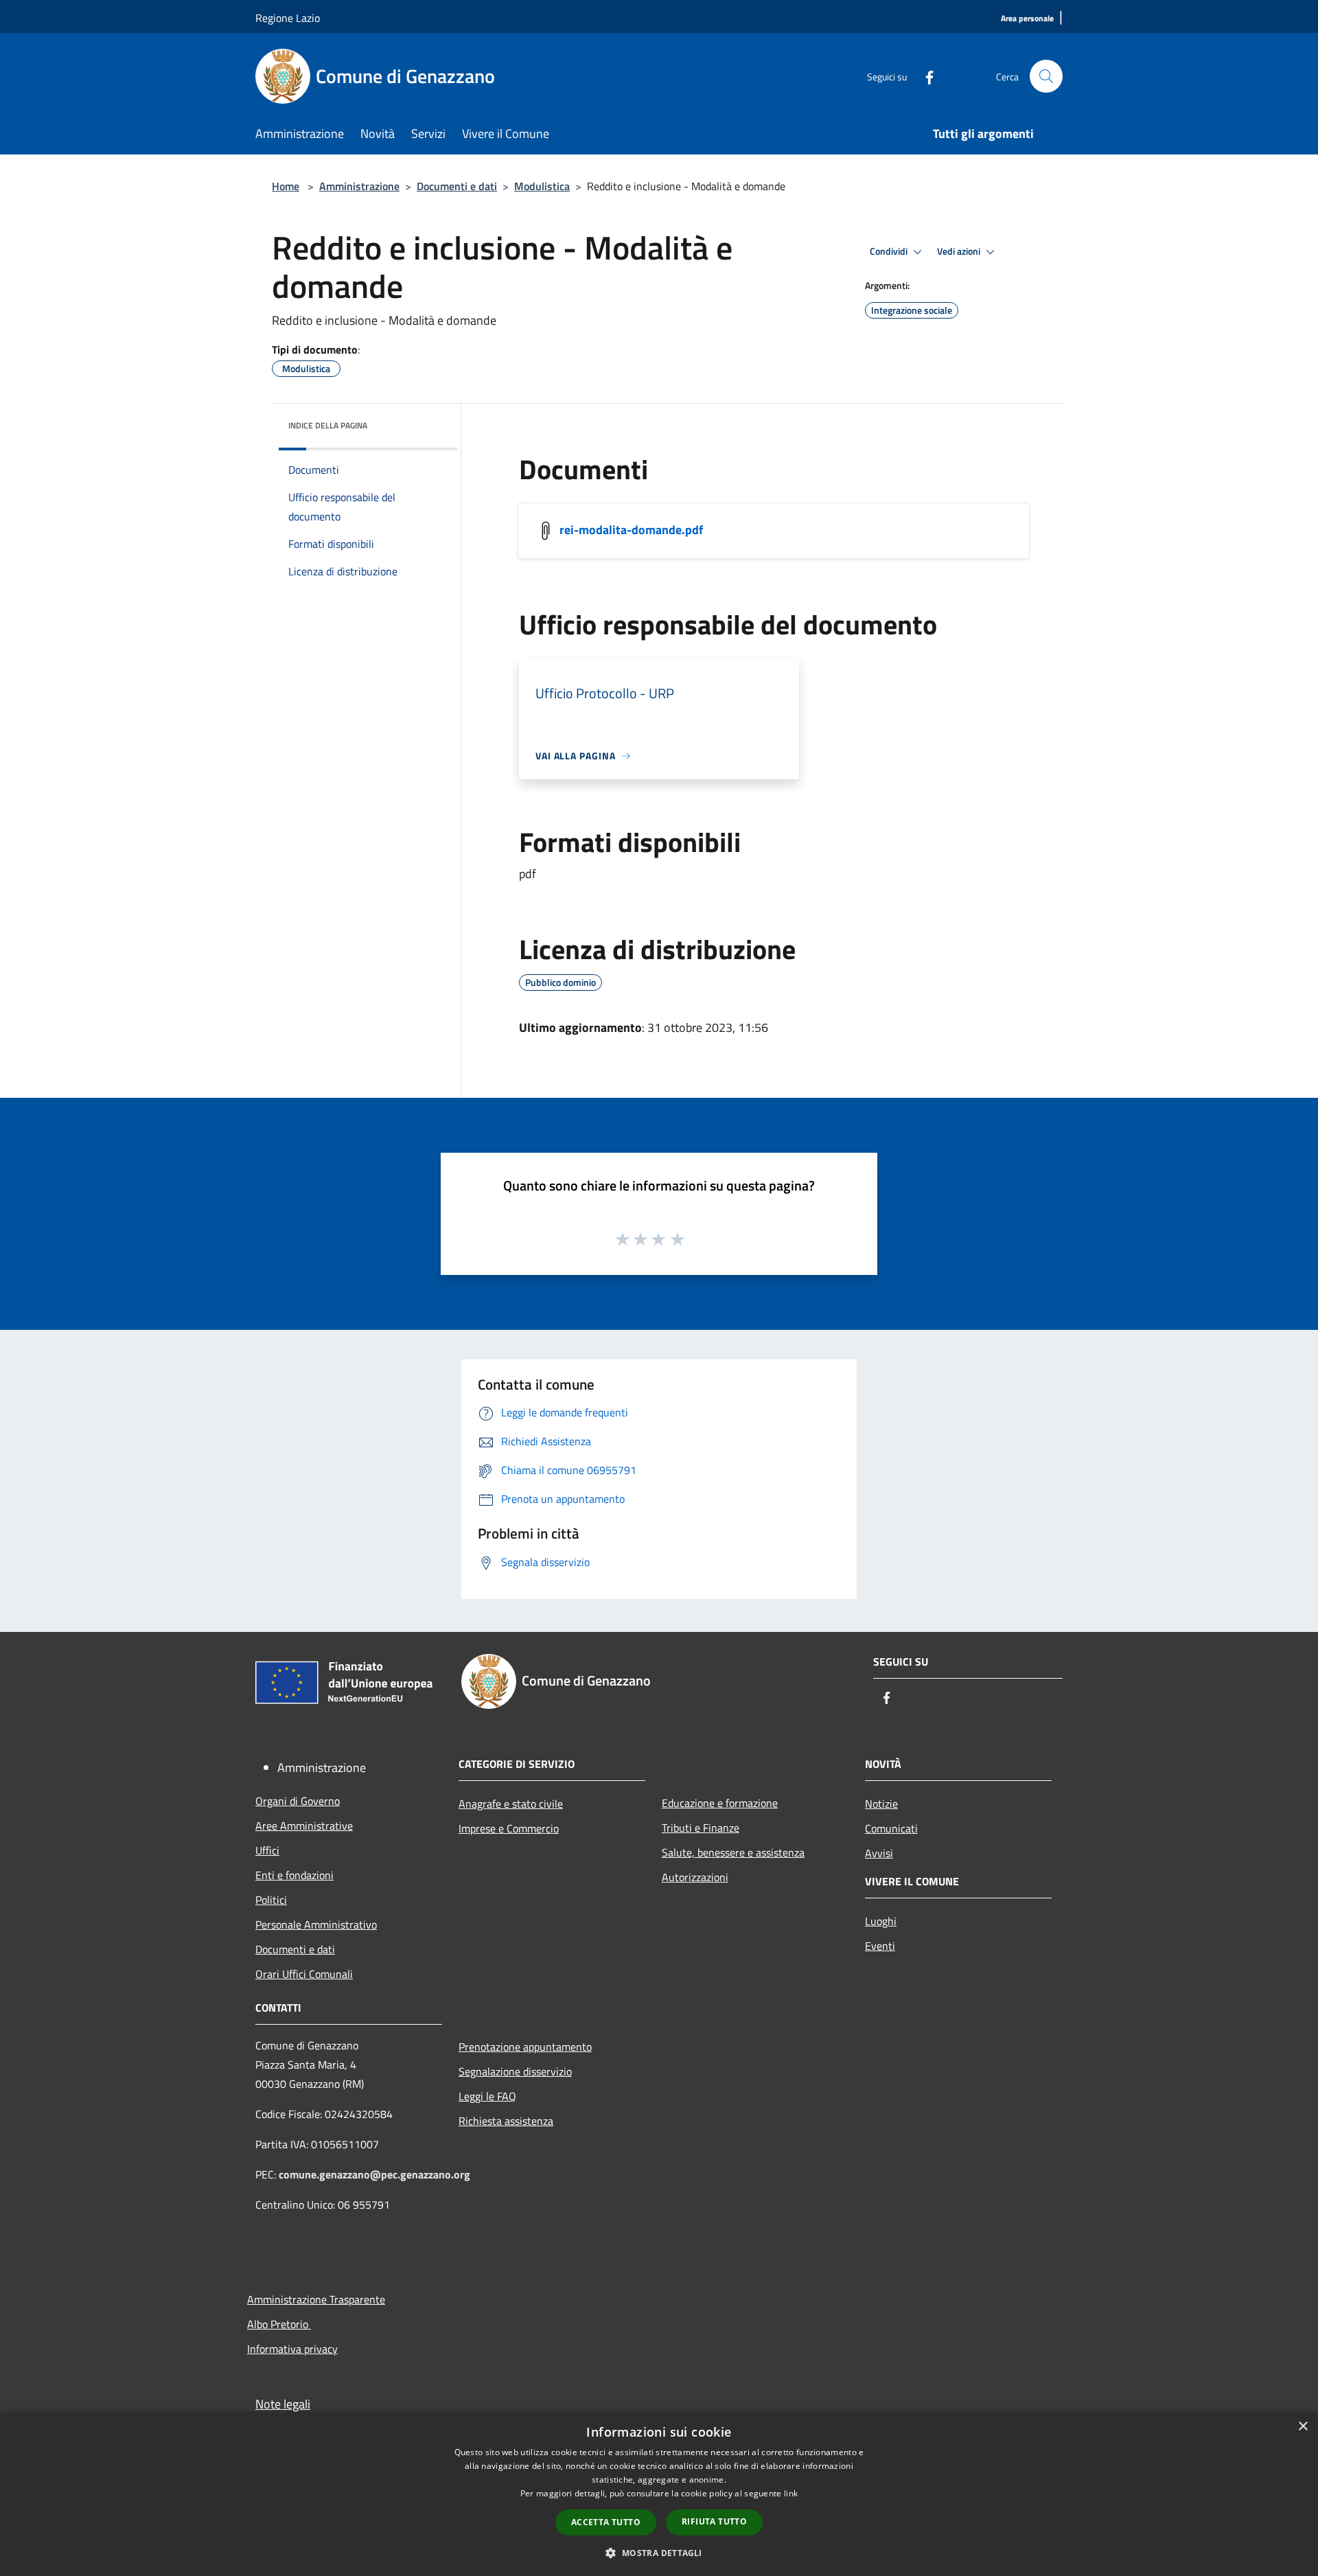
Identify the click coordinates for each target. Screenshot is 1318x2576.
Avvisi (879, 1853)
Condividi (890, 251)
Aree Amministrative (304, 1826)
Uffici (267, 1850)
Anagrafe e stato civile (511, 1804)
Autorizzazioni (695, 1877)
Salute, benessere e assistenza (733, 1852)
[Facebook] (924, 76)
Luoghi (881, 1921)
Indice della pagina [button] (328, 425)
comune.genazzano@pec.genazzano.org (374, 2174)
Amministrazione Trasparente (316, 2299)
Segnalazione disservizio (515, 2071)
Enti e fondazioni (294, 1875)
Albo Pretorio (279, 2324)
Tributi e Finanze (701, 1828)
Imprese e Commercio (509, 1828)
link (791, 2493)
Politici (271, 1900)
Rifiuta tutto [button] (714, 2521)
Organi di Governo (298, 1801)
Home (286, 186)
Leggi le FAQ (487, 2096)
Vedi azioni (960, 251)
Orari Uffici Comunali (304, 1974)
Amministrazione (359, 186)
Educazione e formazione (720, 1803)
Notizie (881, 1804)
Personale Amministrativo (316, 1924)
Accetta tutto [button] (606, 2522)
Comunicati (891, 1828)
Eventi (880, 1946)
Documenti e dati (457, 186)
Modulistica (542, 186)
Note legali (283, 2404)
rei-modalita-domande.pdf (631, 530)
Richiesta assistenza (506, 2121)
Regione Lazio (288, 18)
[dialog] (659, 2494)
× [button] (1303, 2427)
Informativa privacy (292, 2349)
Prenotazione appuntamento (525, 2047)
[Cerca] (1046, 76)
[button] (659, 2553)
